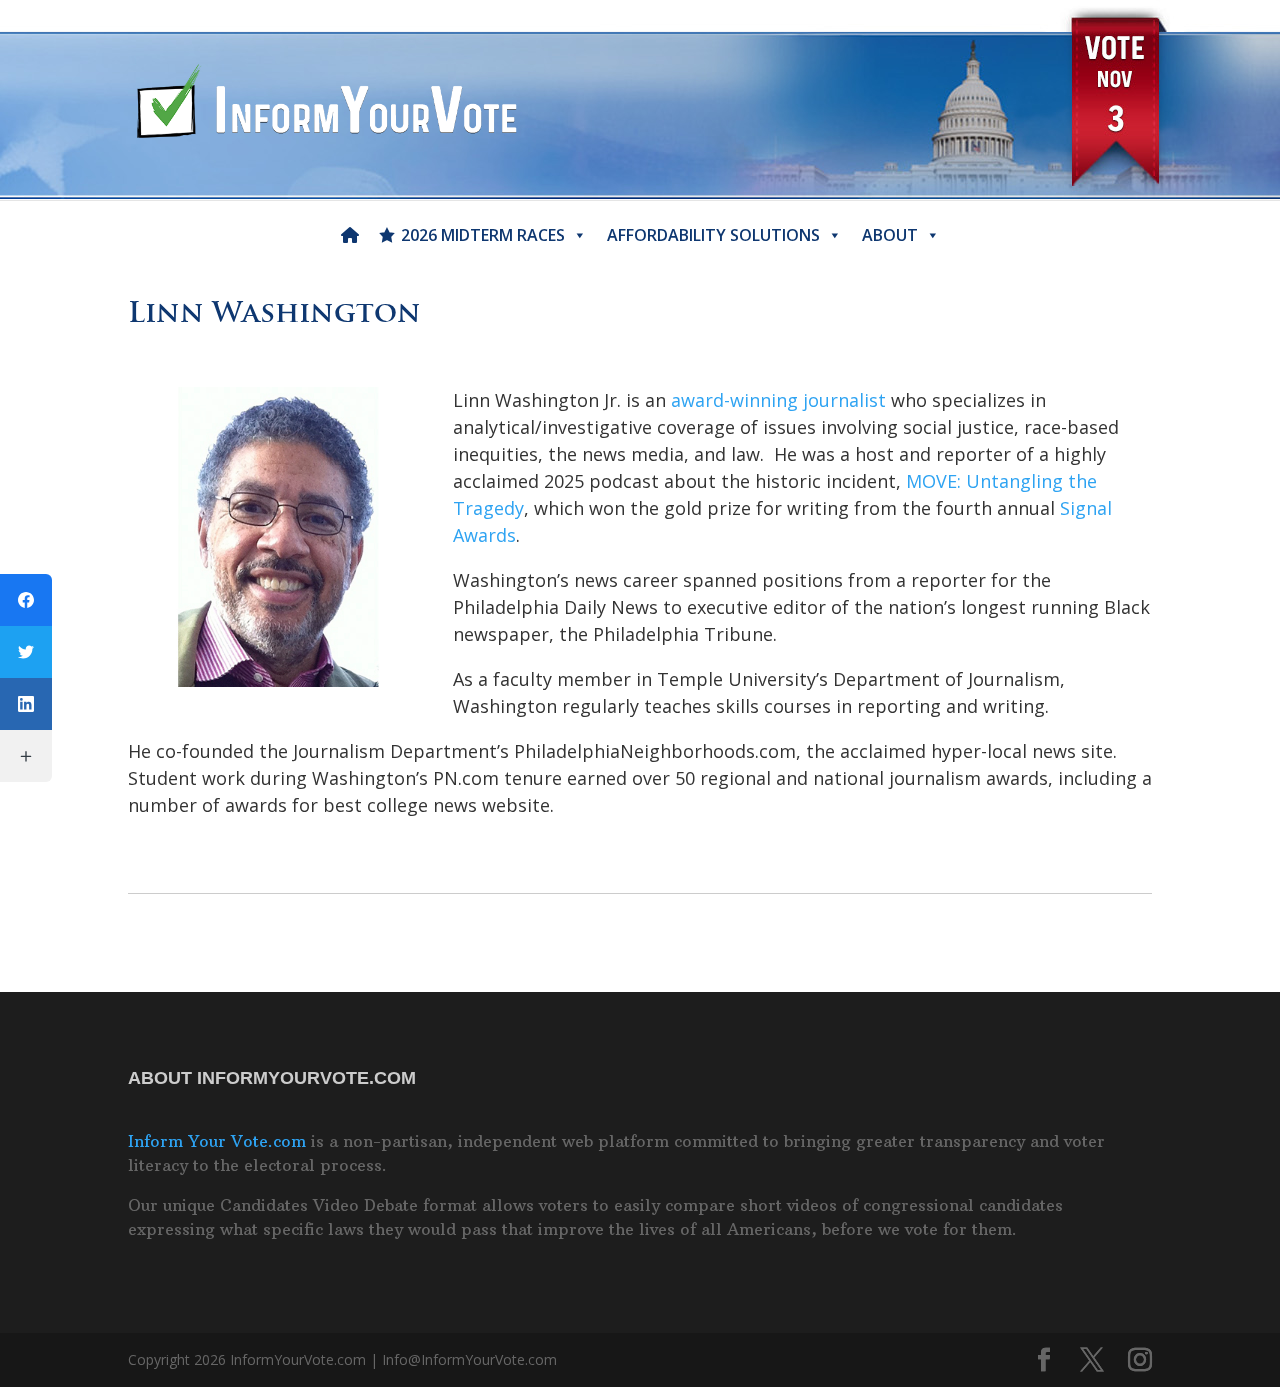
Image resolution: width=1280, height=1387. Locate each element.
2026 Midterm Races (483, 235)
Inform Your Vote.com (217, 1141)
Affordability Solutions (713, 235)
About (890, 235)
